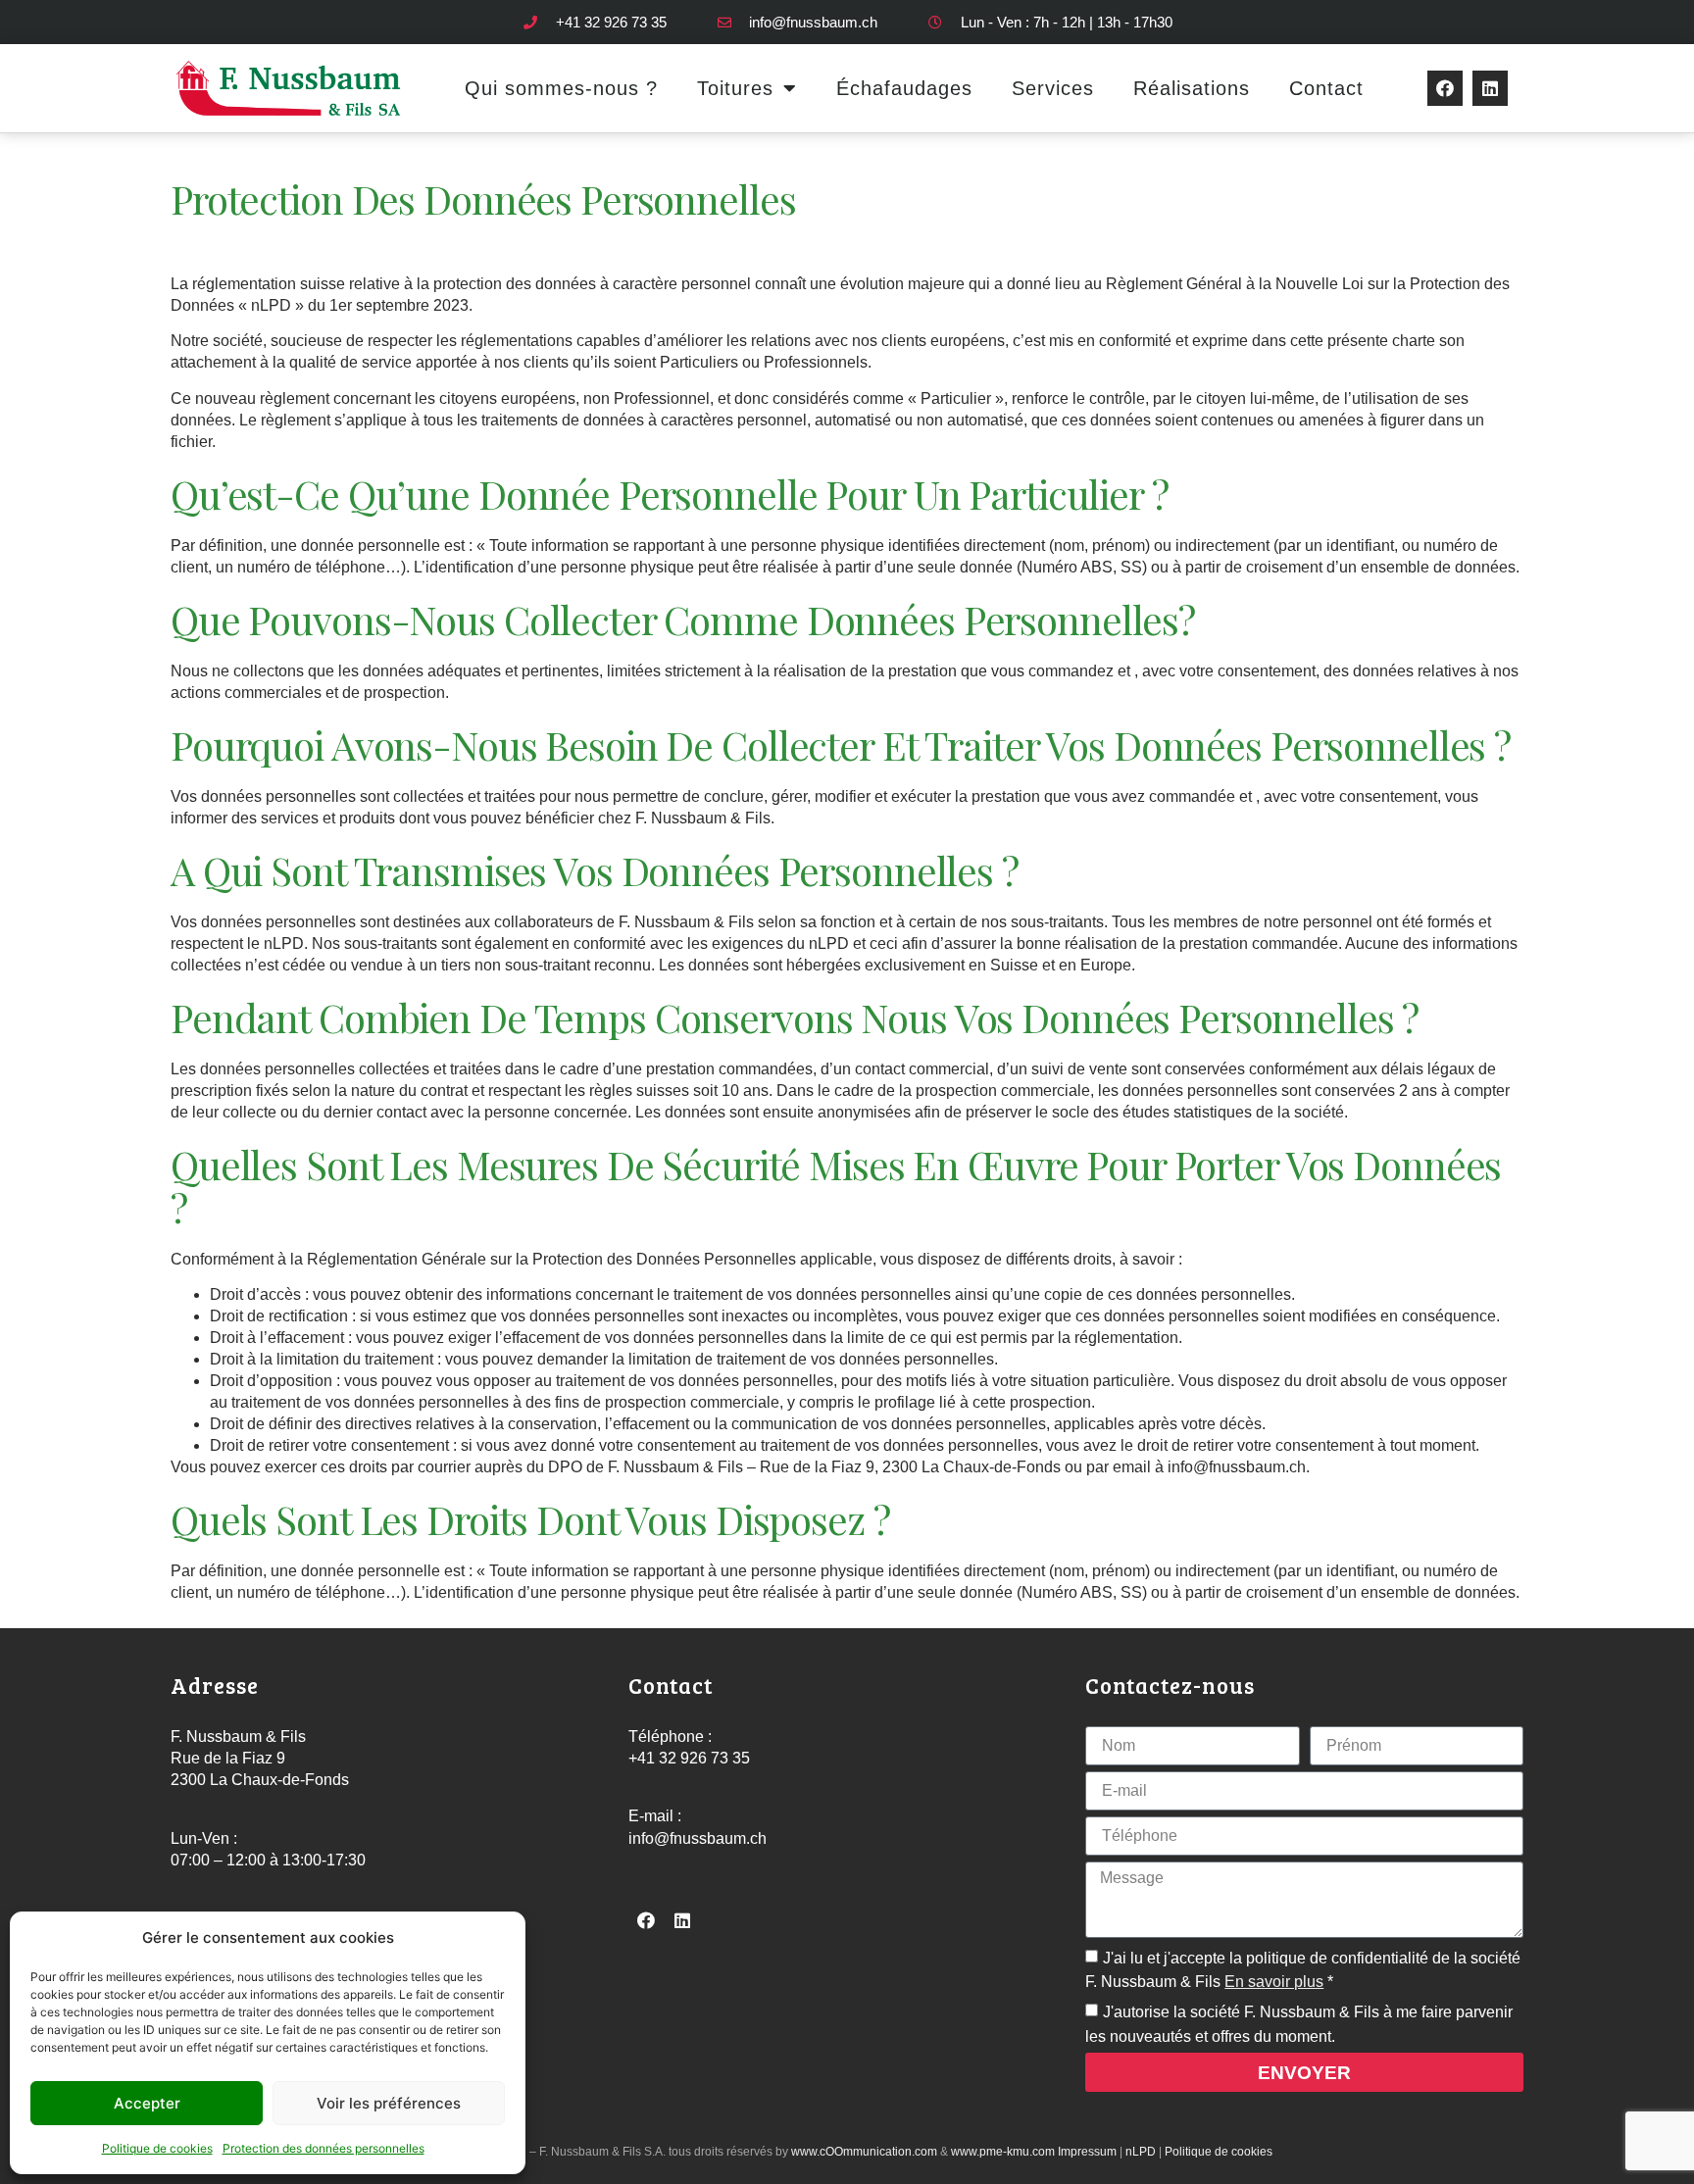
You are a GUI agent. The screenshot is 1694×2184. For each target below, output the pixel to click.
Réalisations (1192, 88)
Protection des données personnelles (324, 2148)
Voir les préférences (389, 2103)
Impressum (1087, 2152)
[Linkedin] (1490, 88)
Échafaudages (904, 88)
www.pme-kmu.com (1003, 2152)
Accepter (147, 2103)
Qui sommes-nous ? (561, 88)
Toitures (735, 88)
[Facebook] (1445, 88)
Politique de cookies (157, 2148)
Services (1053, 88)
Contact (1326, 88)
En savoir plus (1274, 1982)
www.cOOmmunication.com (864, 2152)
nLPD (1141, 2152)
